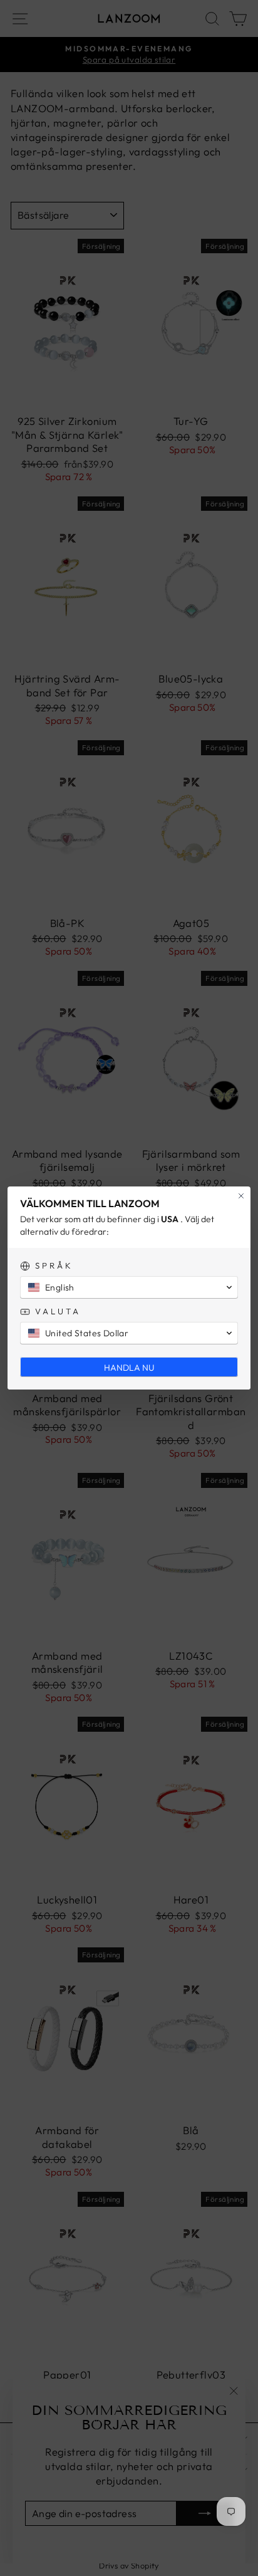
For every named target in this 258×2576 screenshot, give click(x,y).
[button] (129, 1287)
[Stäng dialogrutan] (241, 1196)
